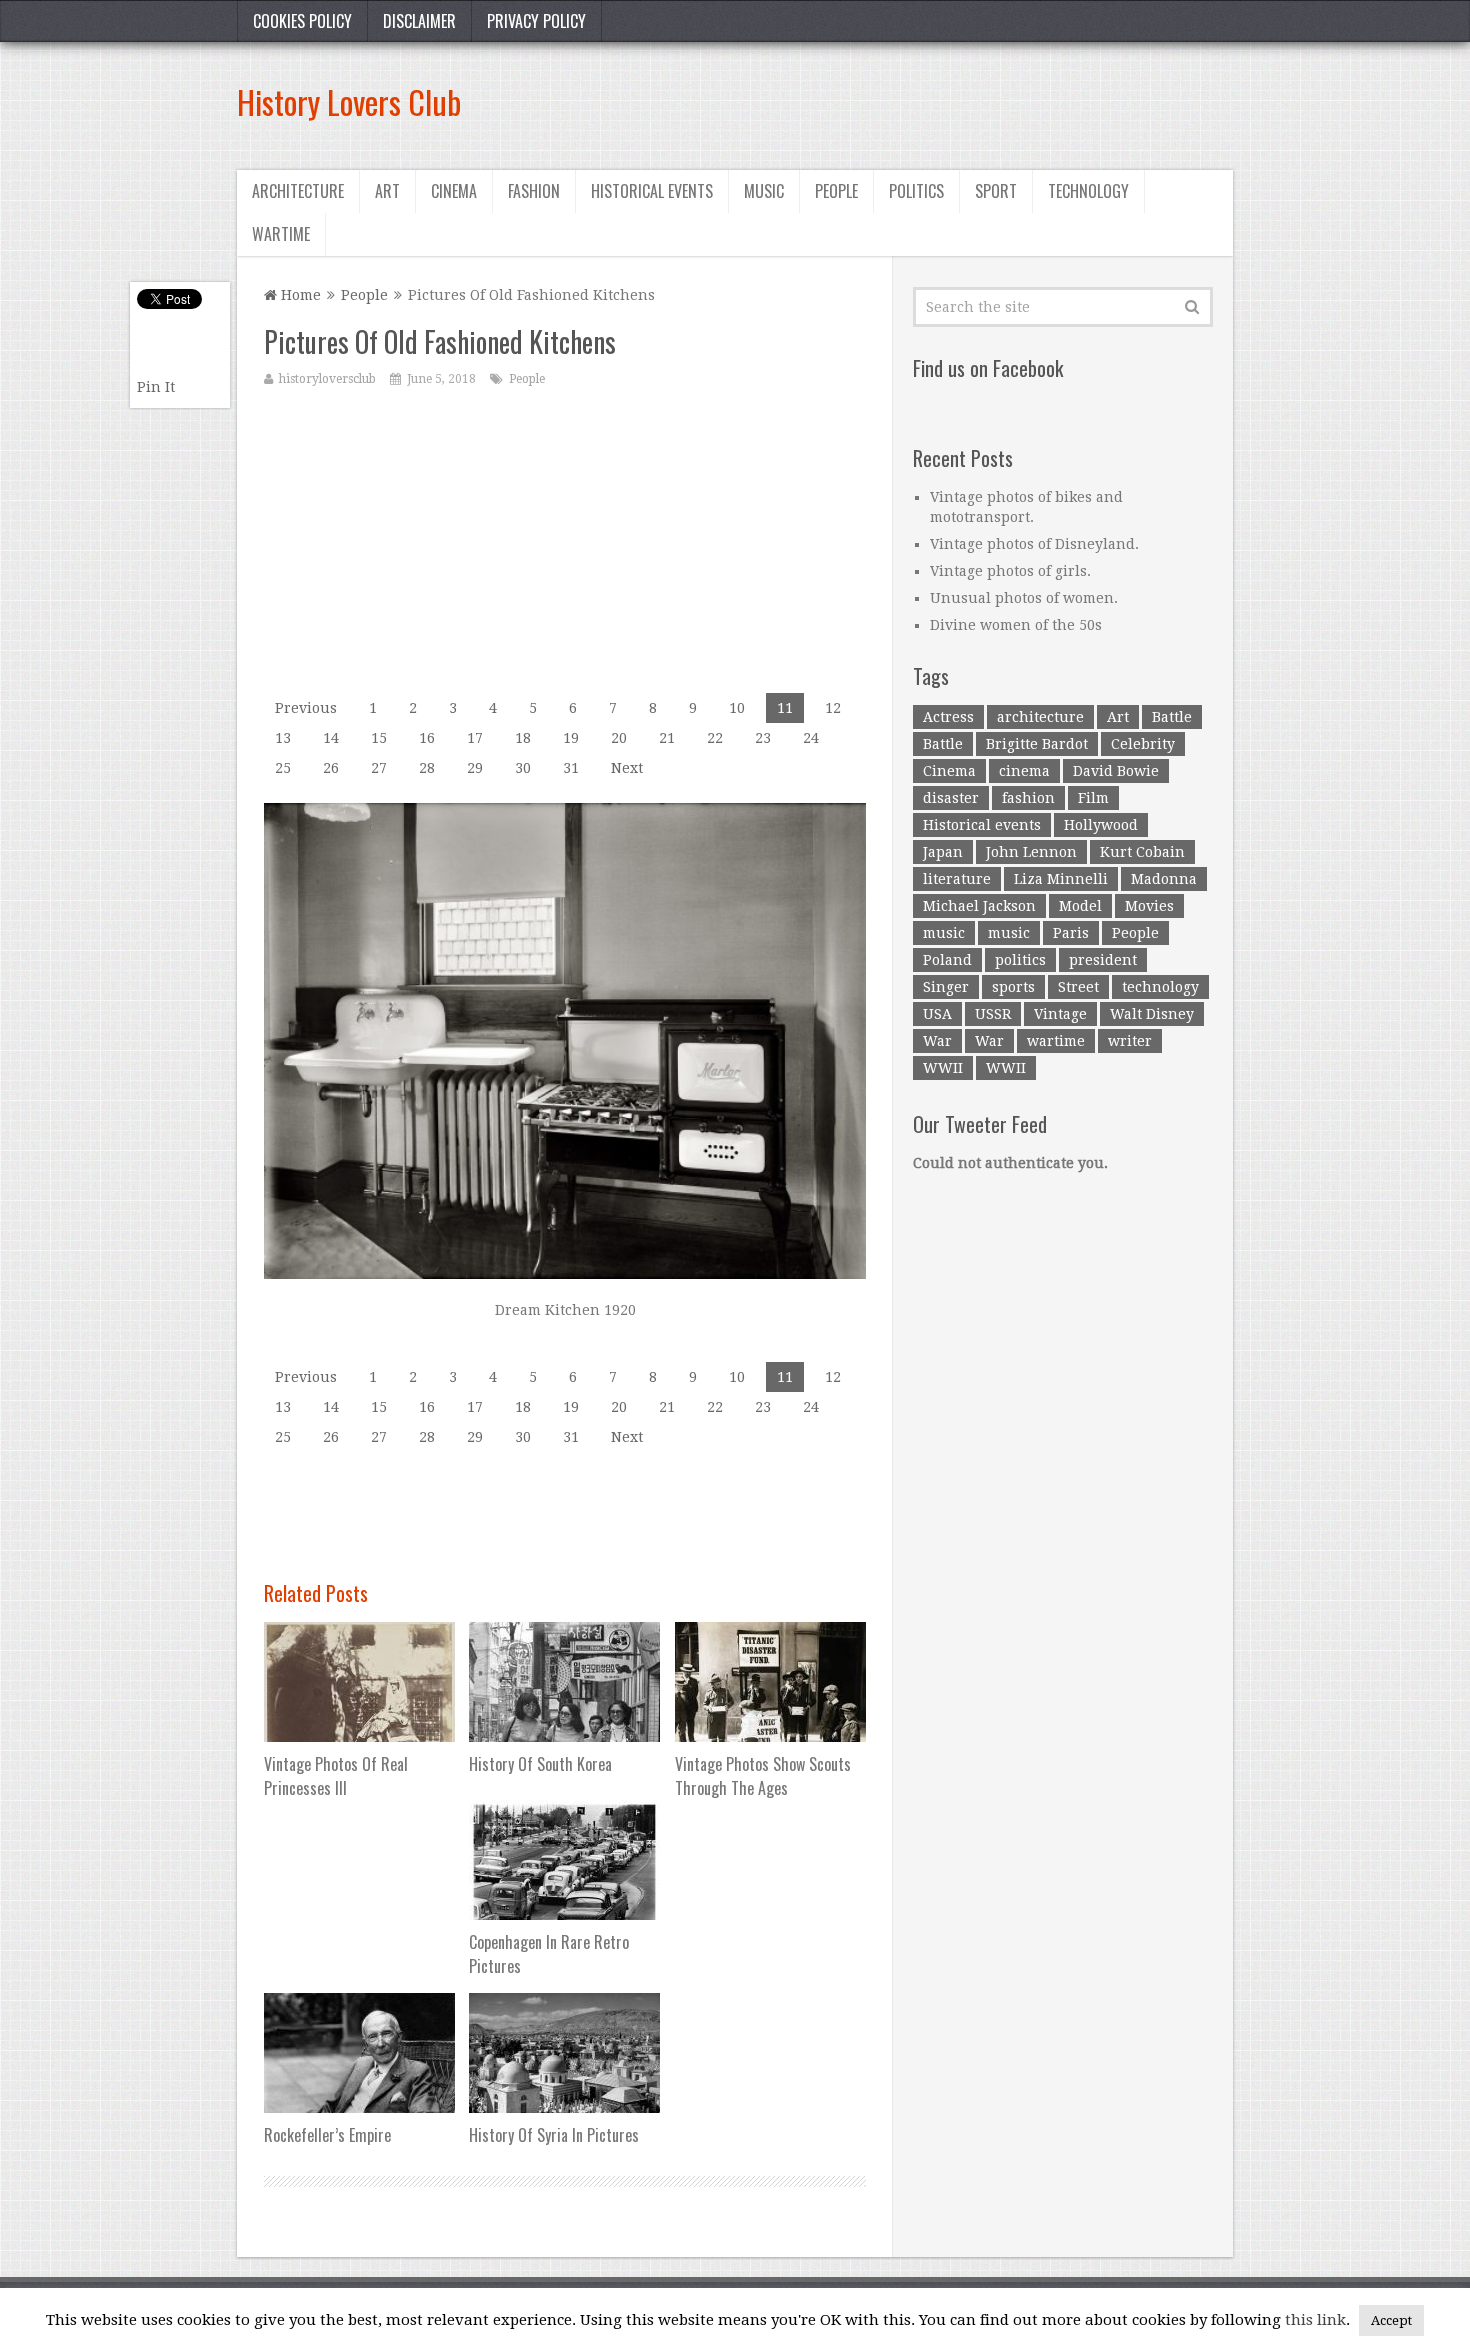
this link (1315, 2320)
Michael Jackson (979, 906)
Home (299, 295)
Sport (996, 191)
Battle (1172, 717)
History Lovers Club (349, 101)
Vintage (1060, 1014)
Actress (948, 717)
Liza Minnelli (1061, 879)
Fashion (534, 191)
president (1103, 960)
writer (1130, 1041)
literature (957, 879)
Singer (946, 987)
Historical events (652, 191)
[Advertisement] (869, 102)
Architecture (298, 191)
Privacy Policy (536, 21)
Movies (1149, 906)
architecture (1040, 717)
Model (1080, 906)
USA (937, 1014)
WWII (943, 1068)
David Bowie (1116, 771)
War (937, 1041)
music (944, 933)
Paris (1071, 933)
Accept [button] (1391, 2320)
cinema (1024, 771)
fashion (1028, 798)
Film (1093, 798)
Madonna (1164, 879)
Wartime (281, 234)
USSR (993, 1014)
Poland (947, 960)
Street (1078, 987)
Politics (916, 191)
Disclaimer (419, 21)
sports (1013, 987)
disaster (951, 798)
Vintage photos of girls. (1010, 571)
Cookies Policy (302, 21)
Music (764, 191)
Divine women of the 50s (1016, 625)
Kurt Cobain (1142, 852)
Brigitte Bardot (1037, 744)
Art (387, 191)
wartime (1056, 1041)
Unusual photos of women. (1024, 598)
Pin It (156, 387)
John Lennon (1031, 852)
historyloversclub (327, 379)
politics (1020, 960)
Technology (1088, 191)
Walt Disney (1152, 1014)
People (836, 191)
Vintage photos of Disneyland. (1034, 544)
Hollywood (1101, 825)
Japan (943, 852)
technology (1160, 987)
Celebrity (1143, 744)
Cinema (454, 191)
